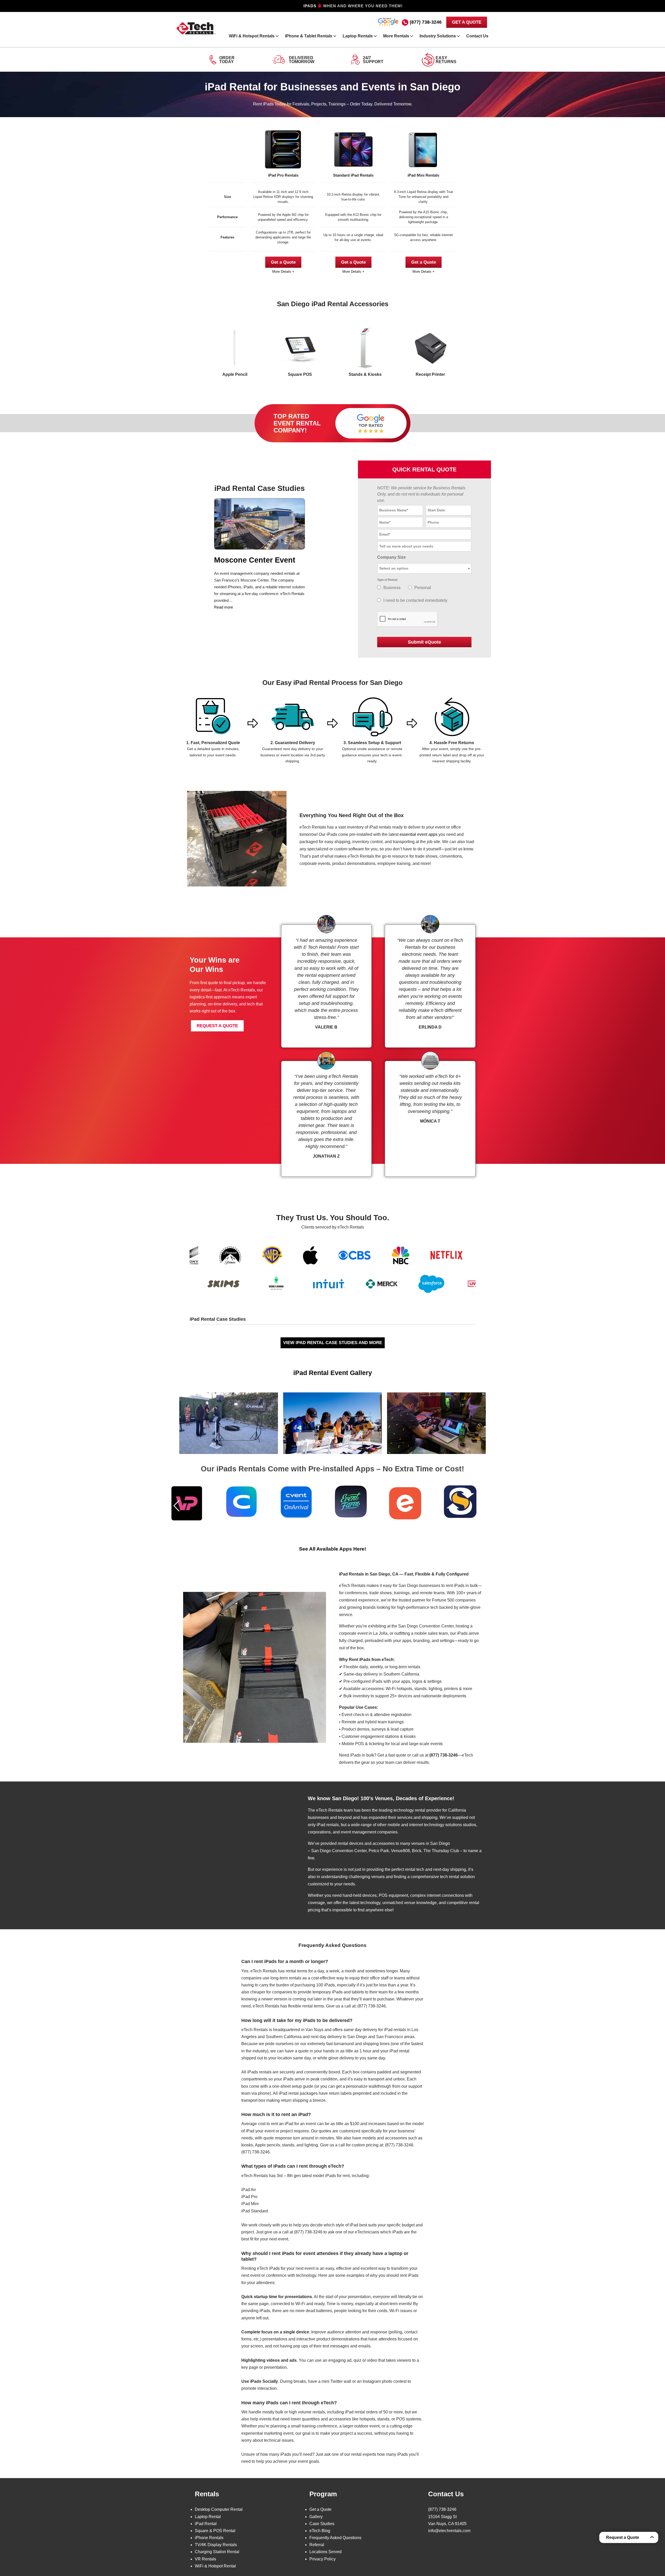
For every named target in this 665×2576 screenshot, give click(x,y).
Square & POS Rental (215, 2531)
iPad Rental (206, 2524)
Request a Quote (623, 2537)
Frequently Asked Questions (335, 2538)
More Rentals (396, 36)
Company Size (391, 557)
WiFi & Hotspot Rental (215, 2566)
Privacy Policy (322, 2559)
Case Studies (322, 2524)
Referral (317, 2545)
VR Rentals (205, 2559)
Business (392, 588)
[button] (177, 1506)
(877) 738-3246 (426, 22)
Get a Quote (283, 262)
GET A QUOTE (467, 22)
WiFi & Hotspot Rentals (252, 36)
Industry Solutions (438, 36)
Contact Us (477, 36)
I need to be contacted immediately (415, 600)
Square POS (300, 374)
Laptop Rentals (358, 36)
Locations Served (325, 2552)
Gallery (316, 2517)
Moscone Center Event (255, 560)
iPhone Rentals (209, 2538)
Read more (224, 607)
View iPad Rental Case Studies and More (333, 1343)
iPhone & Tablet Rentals (309, 36)
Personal (423, 588)
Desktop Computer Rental (219, 2509)
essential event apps (418, 834)
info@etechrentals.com (449, 2531)
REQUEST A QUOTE (217, 1026)
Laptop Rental (208, 2517)
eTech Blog (320, 2531)
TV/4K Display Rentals (216, 2545)
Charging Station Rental (217, 2552)
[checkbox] (379, 587)
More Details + (283, 272)
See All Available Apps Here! (332, 1549)
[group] (196, 1504)
